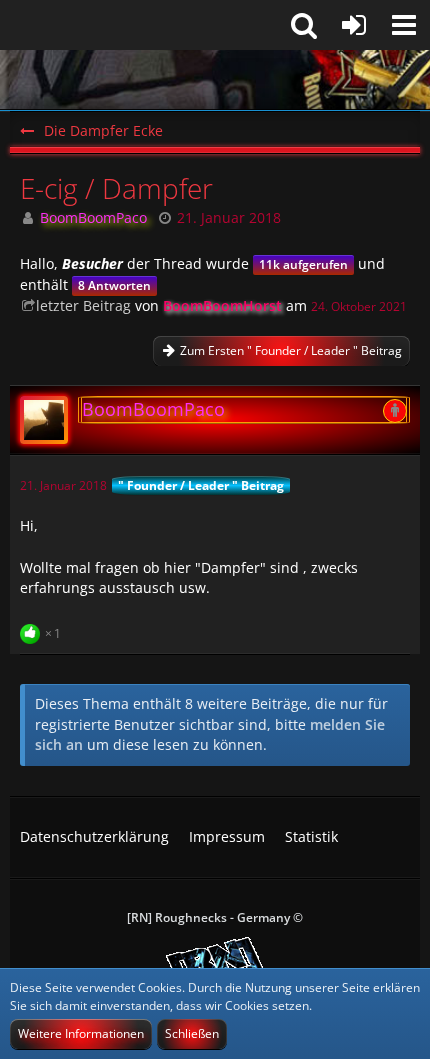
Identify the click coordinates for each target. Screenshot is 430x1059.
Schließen (192, 1033)
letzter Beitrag (83, 305)
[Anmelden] (354, 25)
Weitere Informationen (81, 1033)
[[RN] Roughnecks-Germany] (215, 80)
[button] (404, 25)
